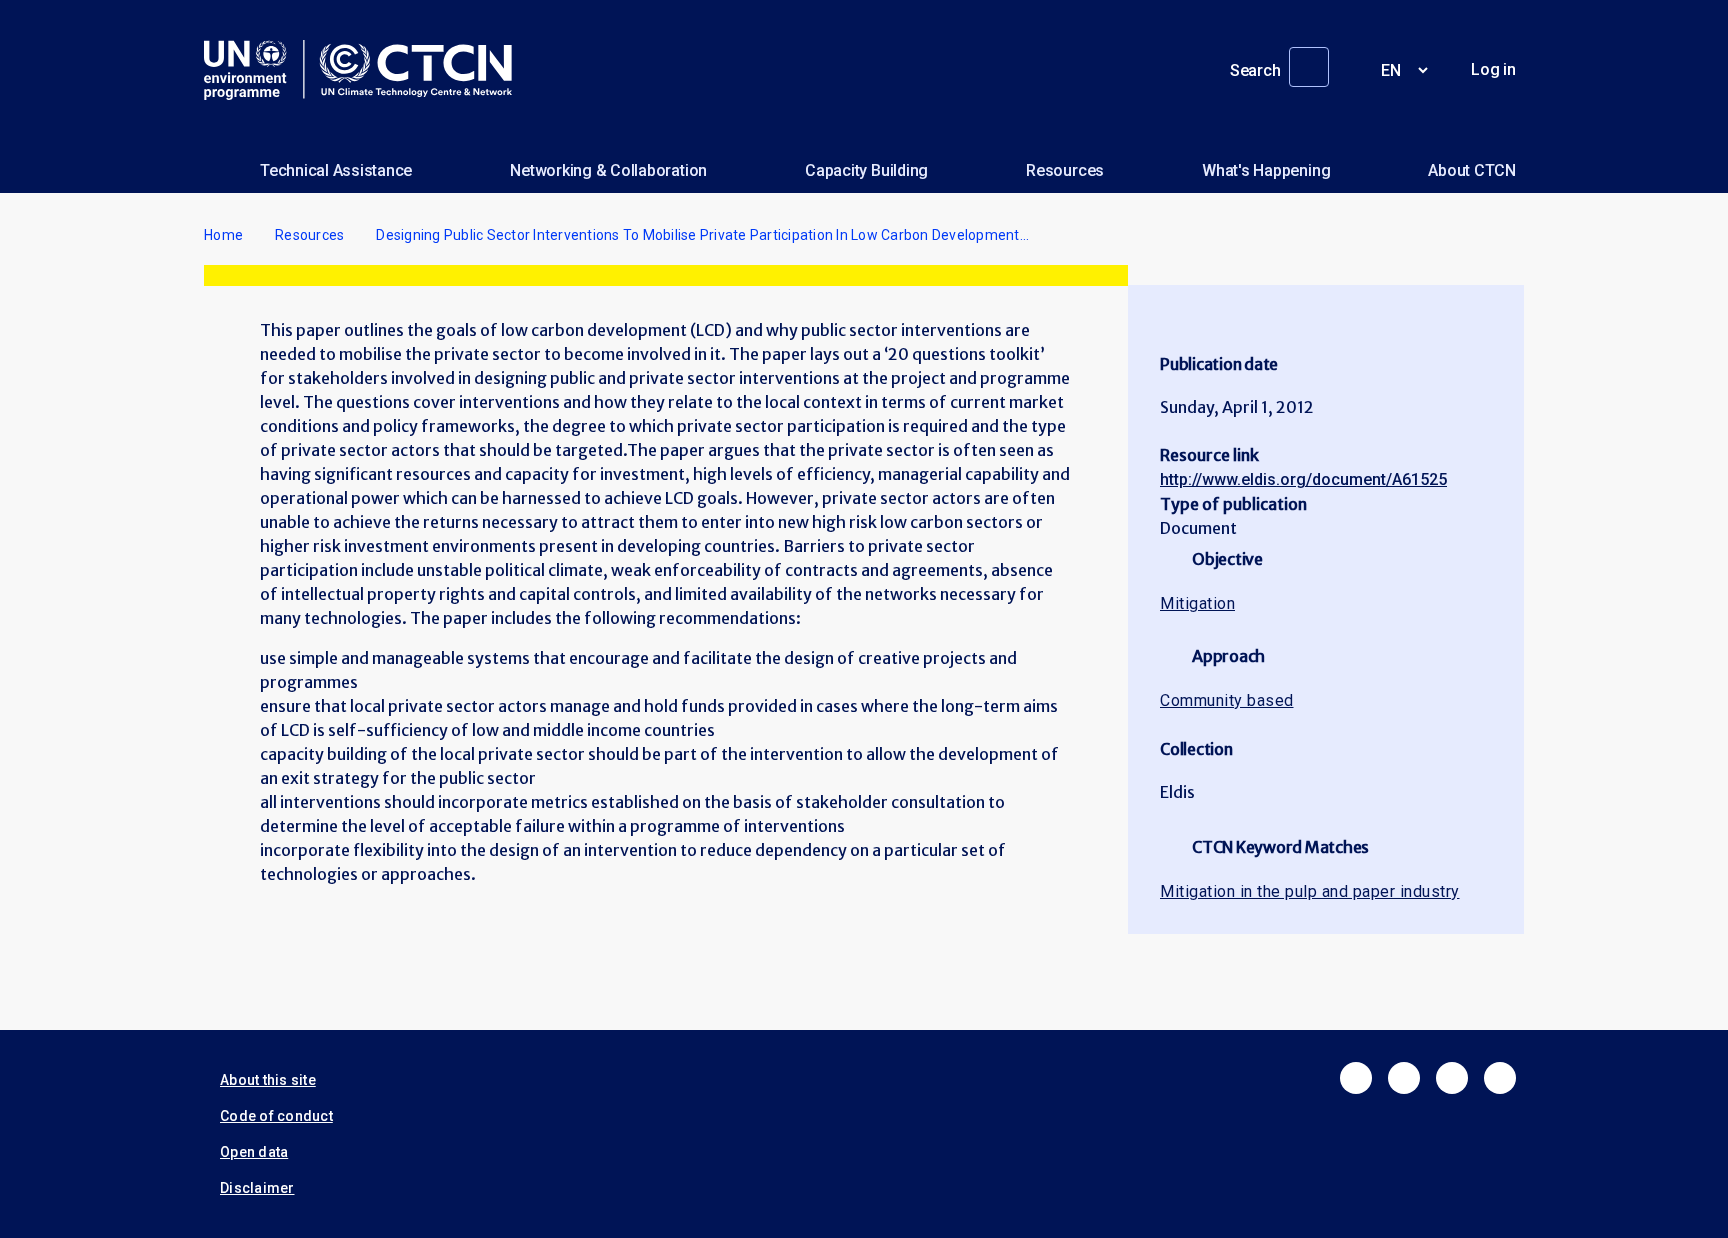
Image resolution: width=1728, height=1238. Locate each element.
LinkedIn (1452, 1078)
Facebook (1356, 1078)
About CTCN (1472, 170)
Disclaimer (257, 1188)
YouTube (1500, 1078)
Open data (254, 1152)
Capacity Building (866, 170)
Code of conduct (276, 1116)
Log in (1493, 69)
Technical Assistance (336, 170)
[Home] (366, 70)
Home (223, 235)
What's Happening (1266, 170)
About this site (268, 1080)
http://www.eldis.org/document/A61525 (1303, 479)
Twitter (1404, 1078)
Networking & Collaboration (608, 170)
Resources (1065, 170)
